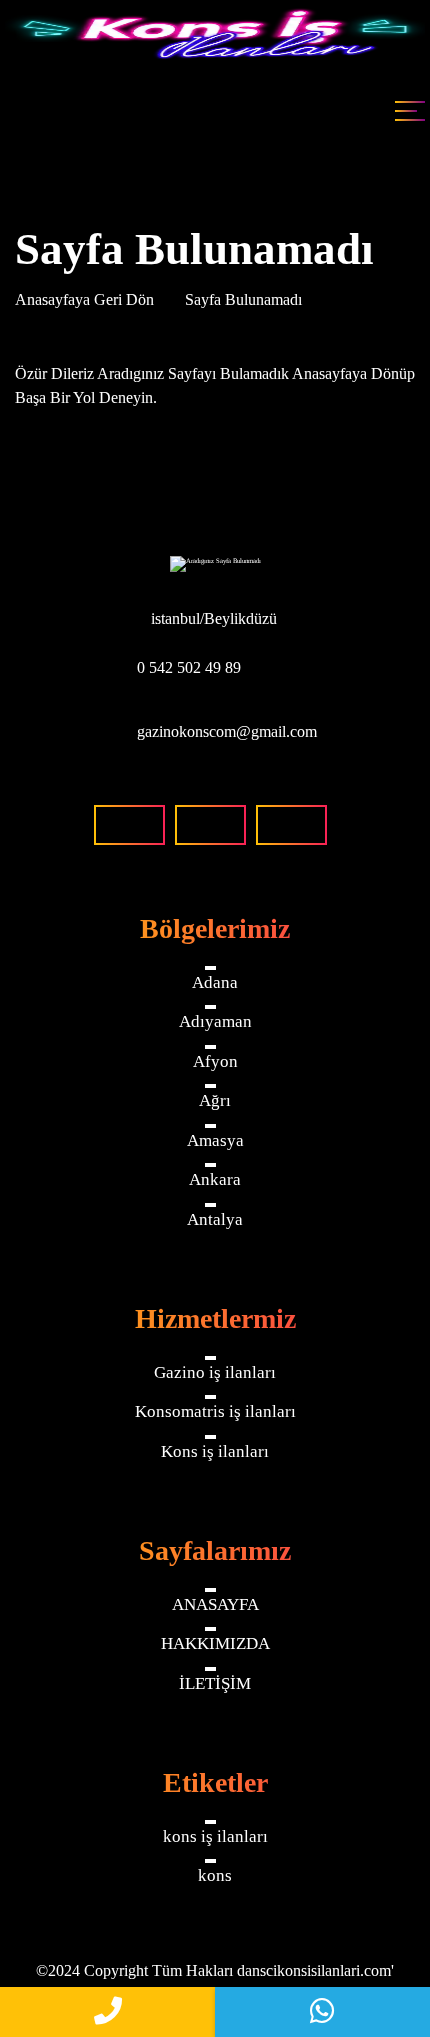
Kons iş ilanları (215, 1451)
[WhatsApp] (322, 2012)
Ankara (215, 1179)
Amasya (215, 1140)
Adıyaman (215, 1021)
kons (215, 1875)
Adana (215, 982)
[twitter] (291, 825)
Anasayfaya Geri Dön (86, 299)
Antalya (215, 1219)
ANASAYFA (215, 1604)
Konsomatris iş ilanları (215, 1411)
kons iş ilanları (215, 1836)
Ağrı (215, 1100)
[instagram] (210, 825)
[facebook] (129, 825)
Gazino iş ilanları (215, 1372)
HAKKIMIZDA (215, 1643)
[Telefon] (107, 2012)
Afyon (215, 1061)
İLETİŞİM (215, 1683)
